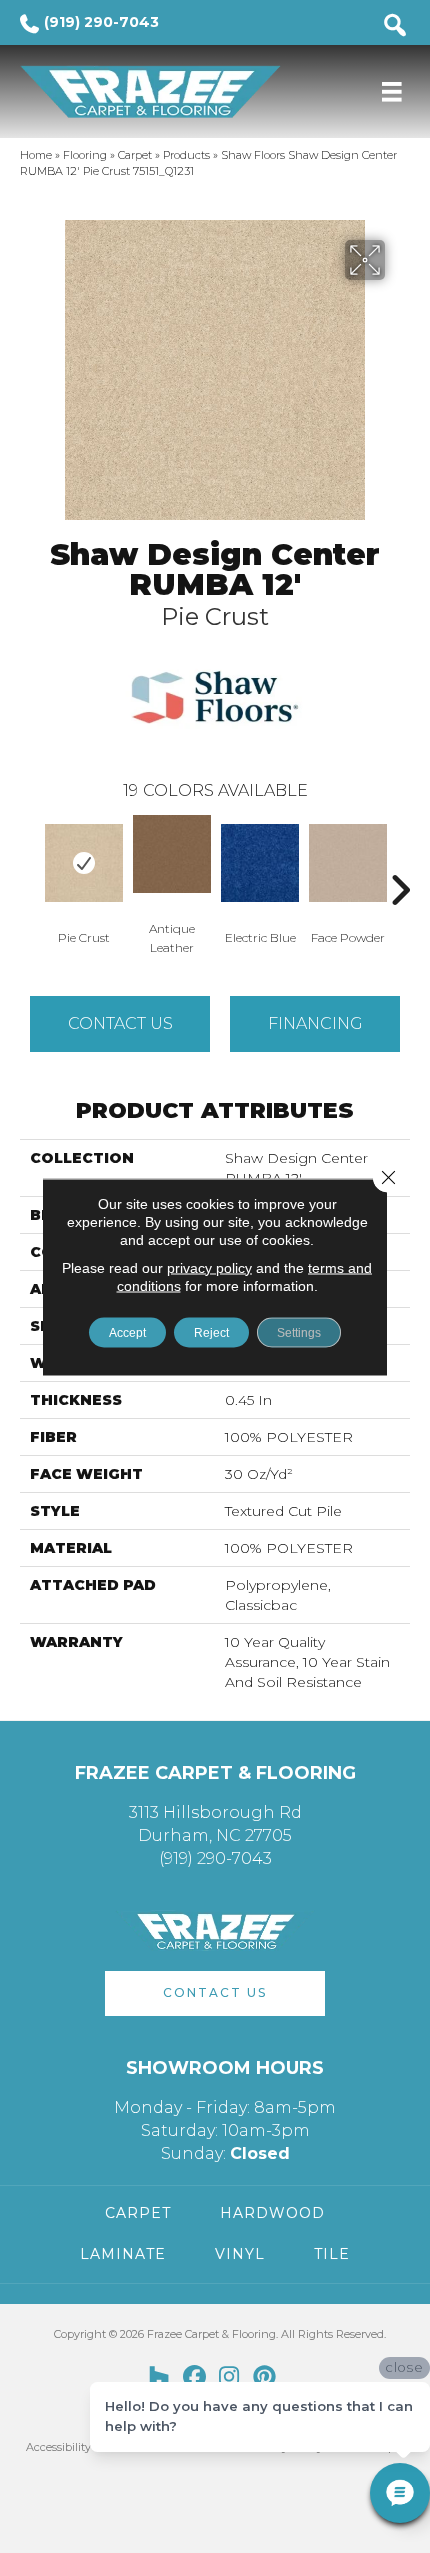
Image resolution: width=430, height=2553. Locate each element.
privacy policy (209, 1267)
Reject (211, 1332)
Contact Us (120, 1023)
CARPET (138, 2213)
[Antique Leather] (172, 854)
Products (186, 155)
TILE (332, 2254)
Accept (127, 1332)
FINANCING (315, 1023)
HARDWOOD (272, 2213)
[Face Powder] (348, 863)
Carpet (135, 155)
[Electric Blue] (260, 863)
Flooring (85, 155)
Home (36, 155)
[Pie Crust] (84, 863)
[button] (215, 1993)
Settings (299, 1332)
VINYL (240, 2254)
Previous (30, 860)
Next (400, 860)
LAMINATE (123, 2254)
